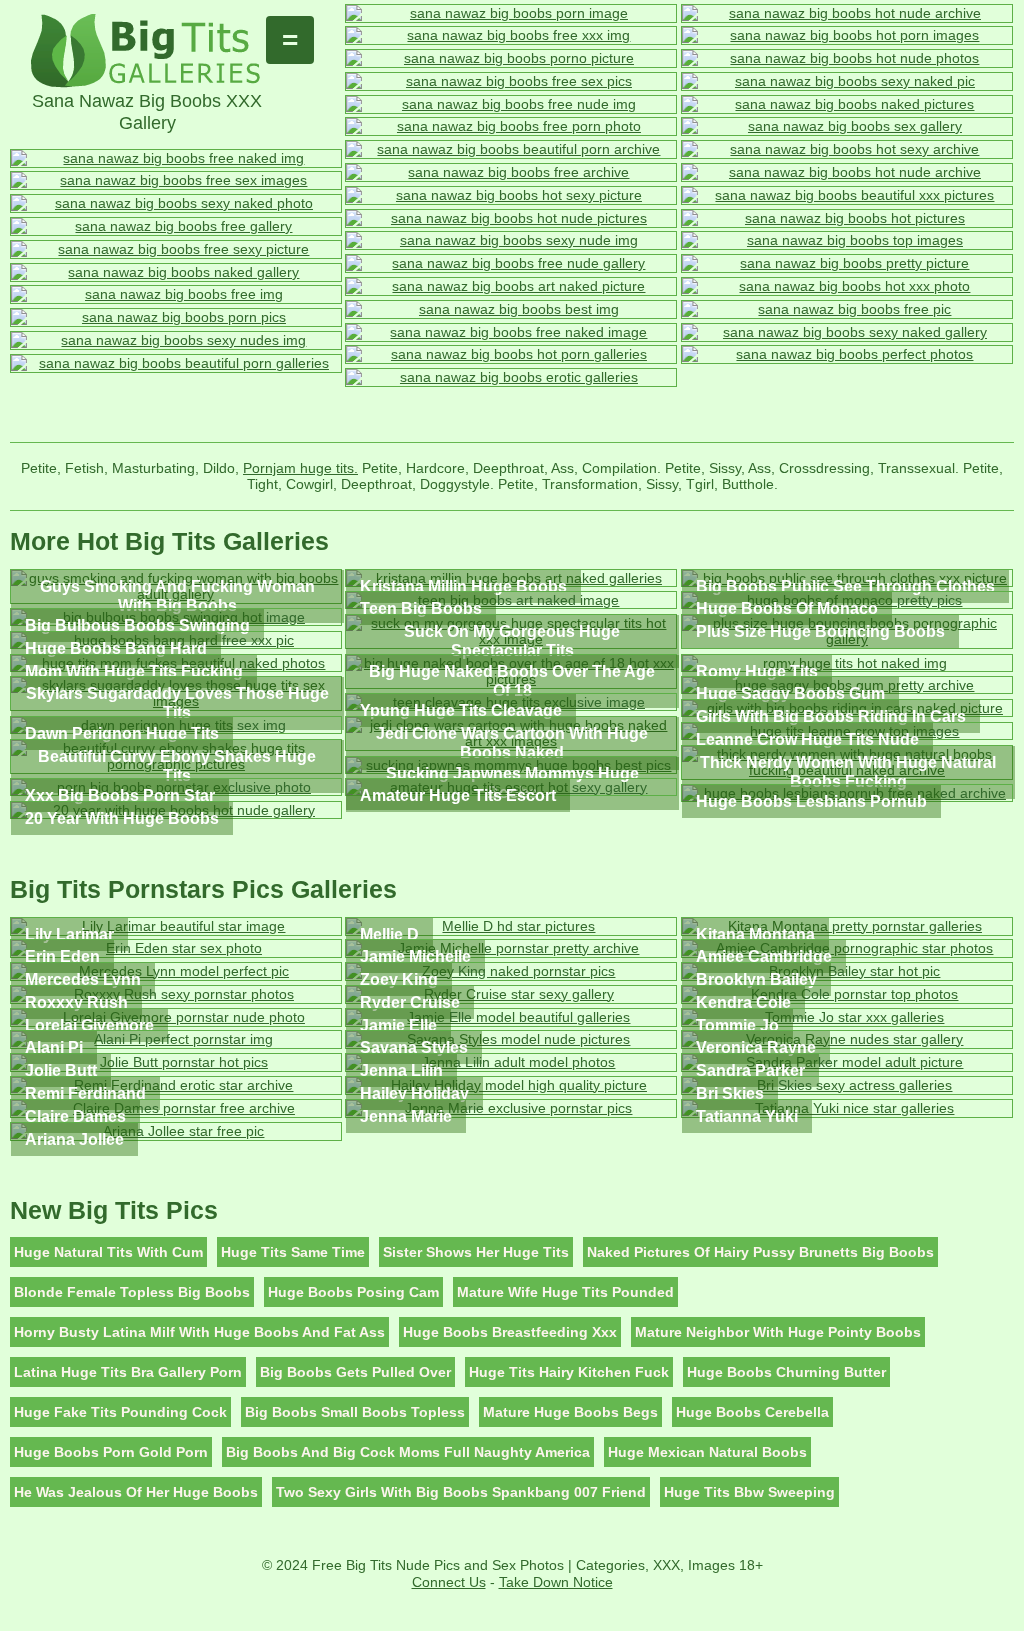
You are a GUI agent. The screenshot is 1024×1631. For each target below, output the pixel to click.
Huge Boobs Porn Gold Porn (111, 1452)
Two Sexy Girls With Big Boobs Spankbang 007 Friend (461, 1492)
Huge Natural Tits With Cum (108, 1252)
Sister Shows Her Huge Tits (476, 1252)
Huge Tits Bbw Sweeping (749, 1492)
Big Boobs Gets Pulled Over (355, 1372)
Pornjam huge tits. (300, 468)
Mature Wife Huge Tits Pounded (565, 1292)
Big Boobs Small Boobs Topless (355, 1412)
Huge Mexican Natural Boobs (707, 1452)
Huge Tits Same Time (293, 1252)
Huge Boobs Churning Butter (786, 1372)
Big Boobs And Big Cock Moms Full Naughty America (408, 1452)
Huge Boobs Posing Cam (353, 1292)
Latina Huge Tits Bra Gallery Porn (128, 1372)
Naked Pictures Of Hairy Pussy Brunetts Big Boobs (760, 1252)
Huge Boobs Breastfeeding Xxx (510, 1332)
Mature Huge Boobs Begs (570, 1412)
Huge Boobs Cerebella (752, 1412)
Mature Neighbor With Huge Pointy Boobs (778, 1332)
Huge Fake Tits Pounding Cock (120, 1412)
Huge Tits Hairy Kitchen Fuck (569, 1372)
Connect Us (449, 1582)
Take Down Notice (556, 1582)
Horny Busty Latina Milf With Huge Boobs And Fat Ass (199, 1332)
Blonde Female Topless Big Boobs (132, 1292)
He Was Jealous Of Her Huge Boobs (136, 1492)
